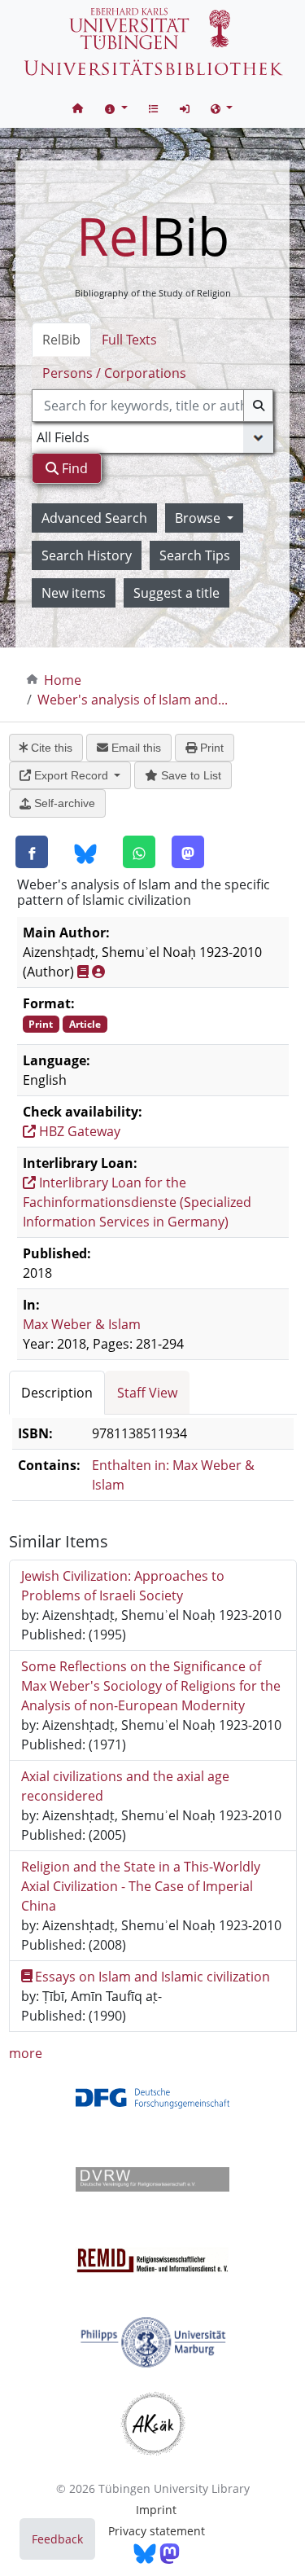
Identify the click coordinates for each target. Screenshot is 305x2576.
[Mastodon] (188, 852)
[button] (116, 108)
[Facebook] (32, 852)
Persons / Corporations (114, 373)
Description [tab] (57, 1393)
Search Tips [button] (195, 555)
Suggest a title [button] (176, 593)
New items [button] (74, 593)
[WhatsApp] (139, 852)
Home (63, 680)
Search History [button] (87, 555)
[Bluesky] (85, 853)
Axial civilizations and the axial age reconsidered (125, 1786)
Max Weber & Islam (82, 1324)
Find (73, 468)
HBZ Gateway (78, 1131)
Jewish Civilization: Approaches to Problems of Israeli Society (123, 1586)
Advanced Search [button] (94, 518)
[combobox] (153, 406)
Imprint (156, 2510)
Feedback (57, 2539)
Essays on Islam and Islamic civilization (152, 1977)
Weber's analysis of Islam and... (133, 700)
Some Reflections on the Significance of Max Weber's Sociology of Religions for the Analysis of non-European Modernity (151, 1686)
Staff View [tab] (147, 1393)
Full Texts (129, 340)
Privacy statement (157, 2531)
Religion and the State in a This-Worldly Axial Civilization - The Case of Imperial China (141, 1886)
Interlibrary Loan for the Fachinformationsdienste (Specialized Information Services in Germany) (137, 1202)
